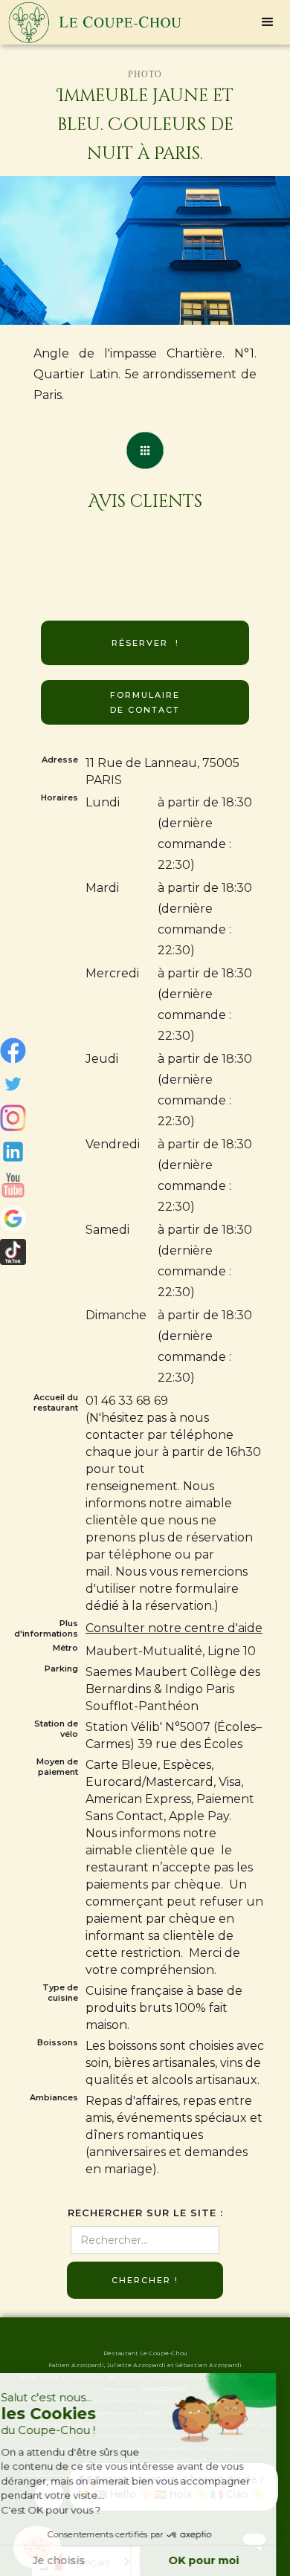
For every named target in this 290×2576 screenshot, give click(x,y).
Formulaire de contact (145, 702)
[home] (91, 22)
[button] (268, 22)
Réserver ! (145, 643)
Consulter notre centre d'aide (174, 1628)
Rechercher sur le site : (145, 2213)
